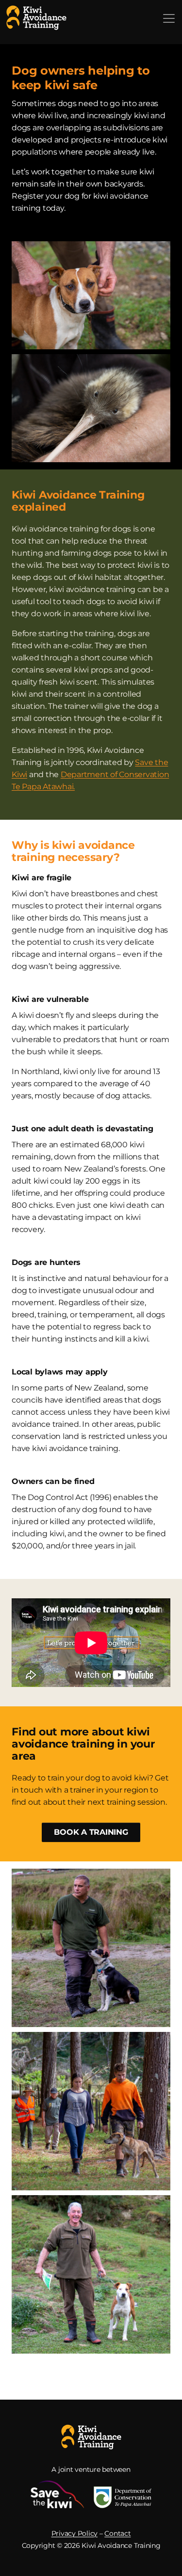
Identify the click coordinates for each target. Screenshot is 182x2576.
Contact (117, 2533)
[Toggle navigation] (169, 18)
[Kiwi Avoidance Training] (36, 17)
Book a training (91, 1832)
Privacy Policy (75, 2533)
